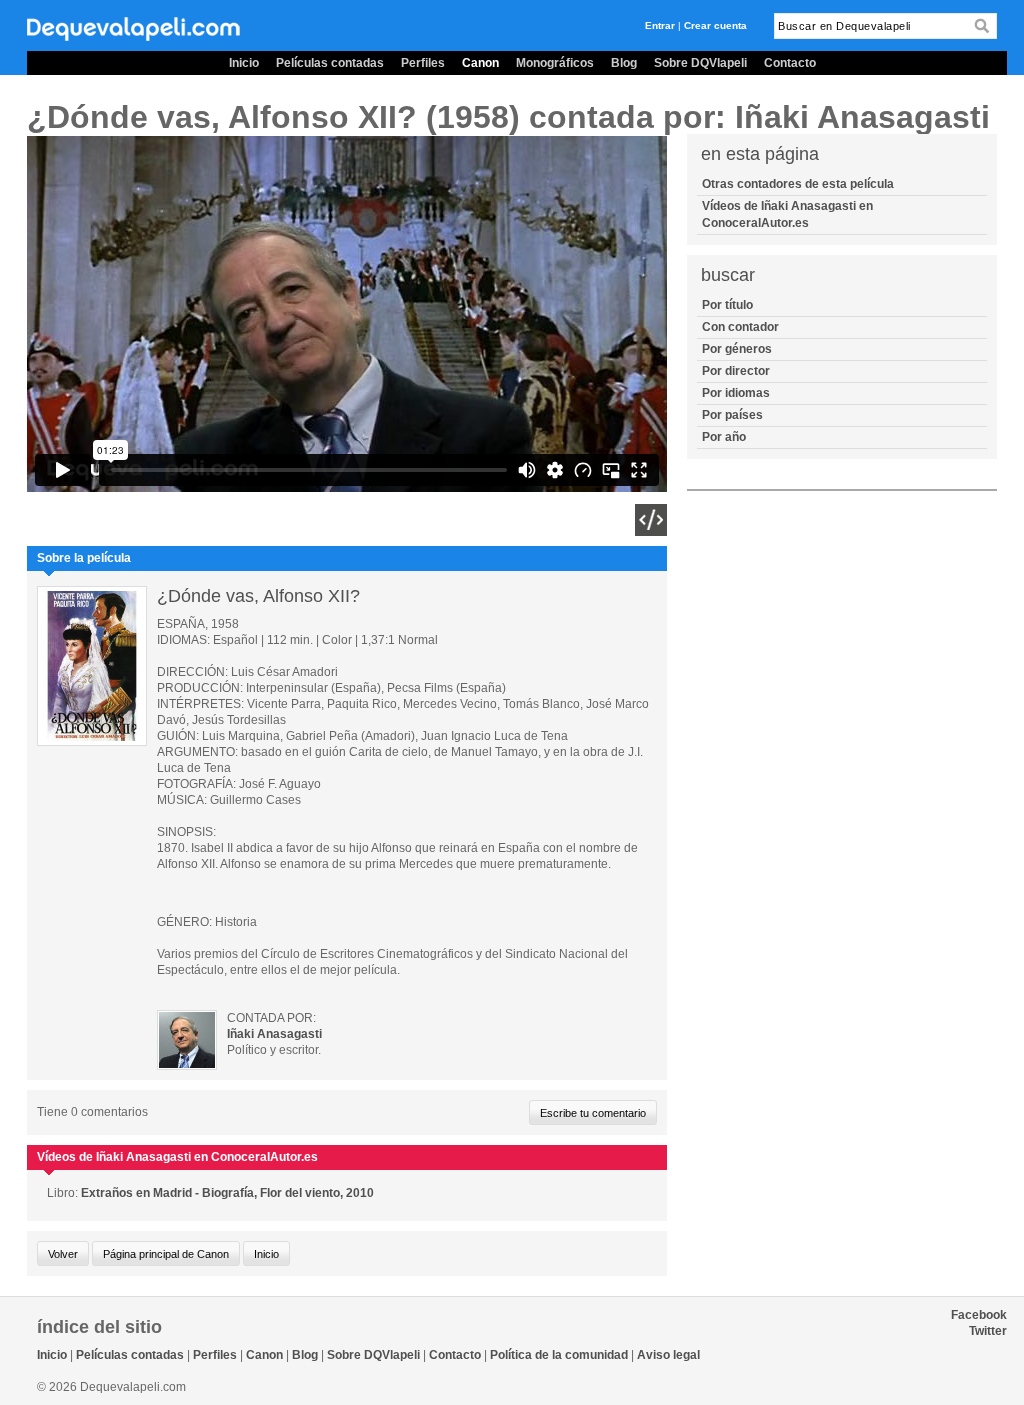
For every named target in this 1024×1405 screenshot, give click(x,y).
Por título (727, 305)
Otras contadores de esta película (798, 184)
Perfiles (423, 63)
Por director (736, 371)
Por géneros (737, 349)
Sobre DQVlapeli (700, 63)
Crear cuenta (715, 25)
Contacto (790, 63)
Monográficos (555, 63)
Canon (480, 63)
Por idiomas (736, 393)
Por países (732, 415)
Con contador (740, 327)
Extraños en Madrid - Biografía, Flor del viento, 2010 (227, 1193)
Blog (624, 63)
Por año (724, 437)
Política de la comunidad (559, 1355)
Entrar (660, 25)
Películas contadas (330, 63)
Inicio (244, 63)
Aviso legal (668, 1355)
